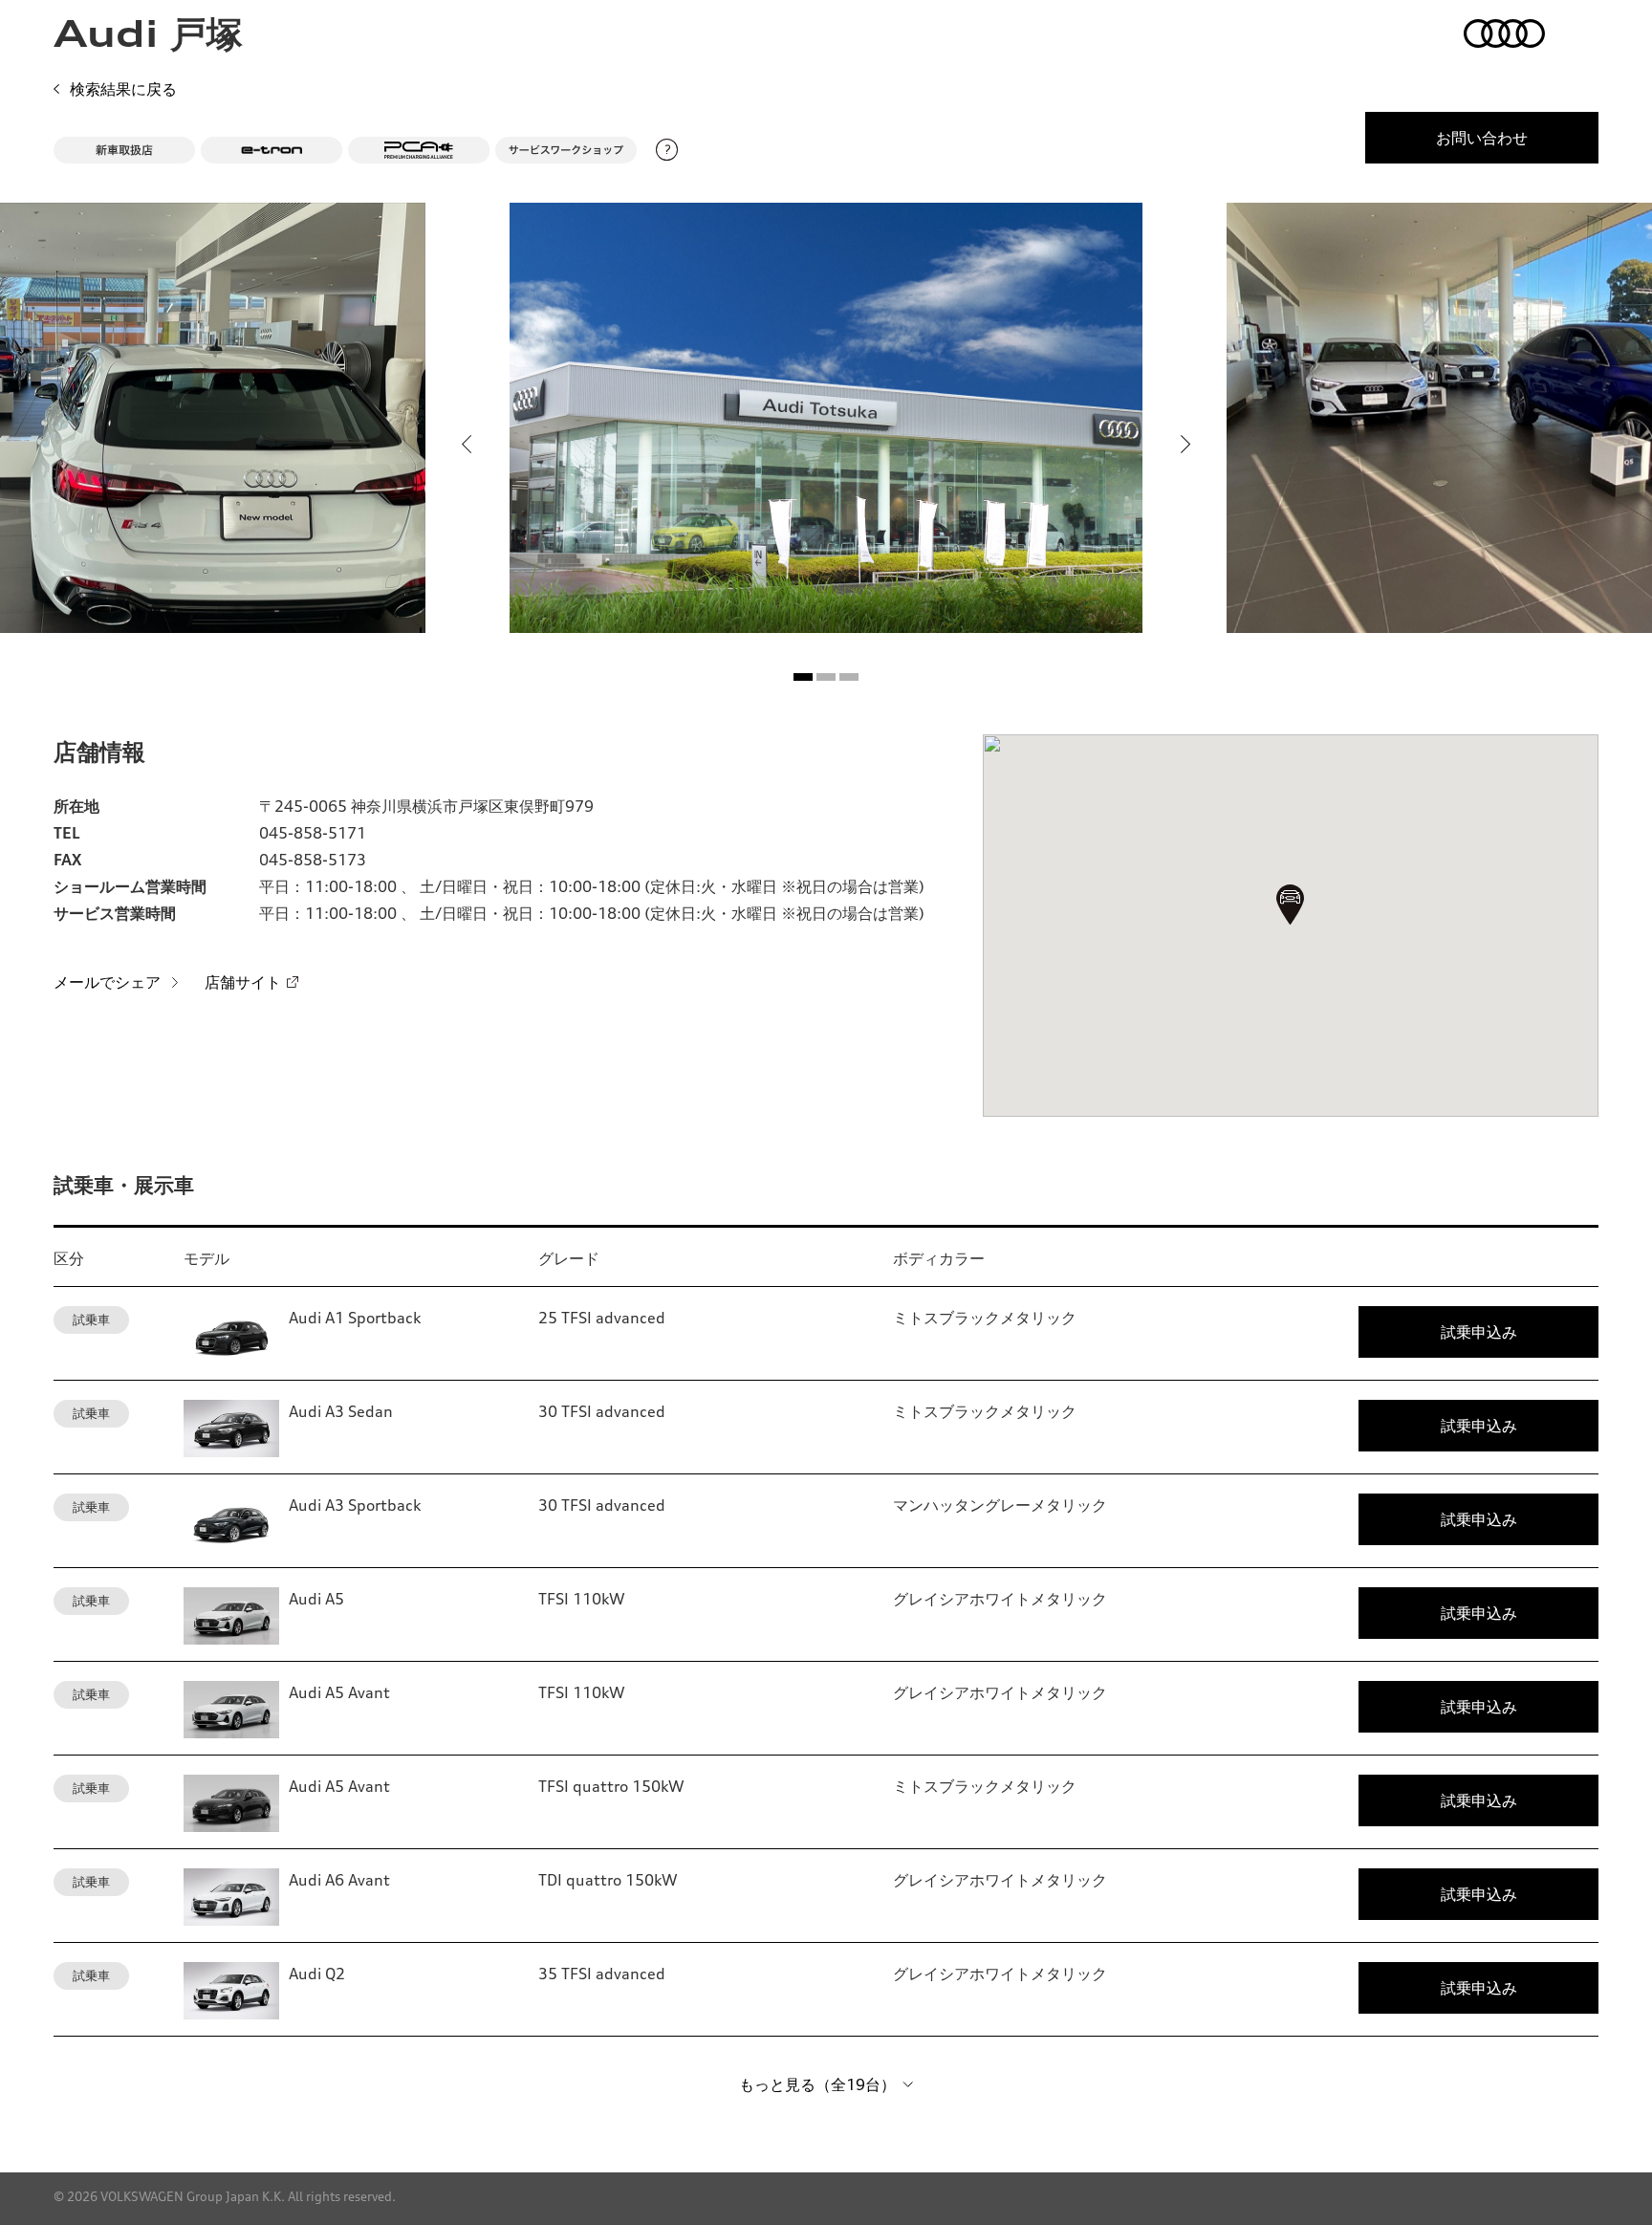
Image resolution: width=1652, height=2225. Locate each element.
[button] (803, 677)
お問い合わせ (1482, 138)
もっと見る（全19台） (817, 2084)
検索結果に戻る (123, 89)
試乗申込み (1479, 1332)
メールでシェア (107, 982)
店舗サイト (243, 982)
